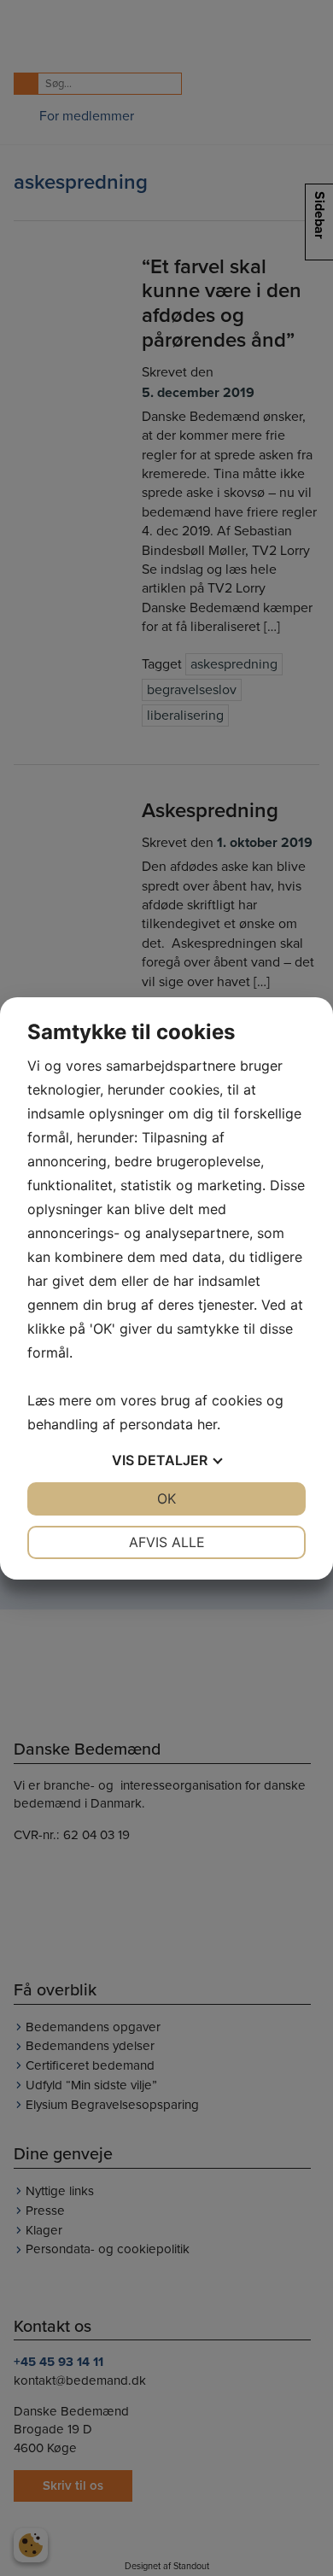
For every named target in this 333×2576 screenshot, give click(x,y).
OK (166, 1498)
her (207, 1424)
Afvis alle (167, 1542)
